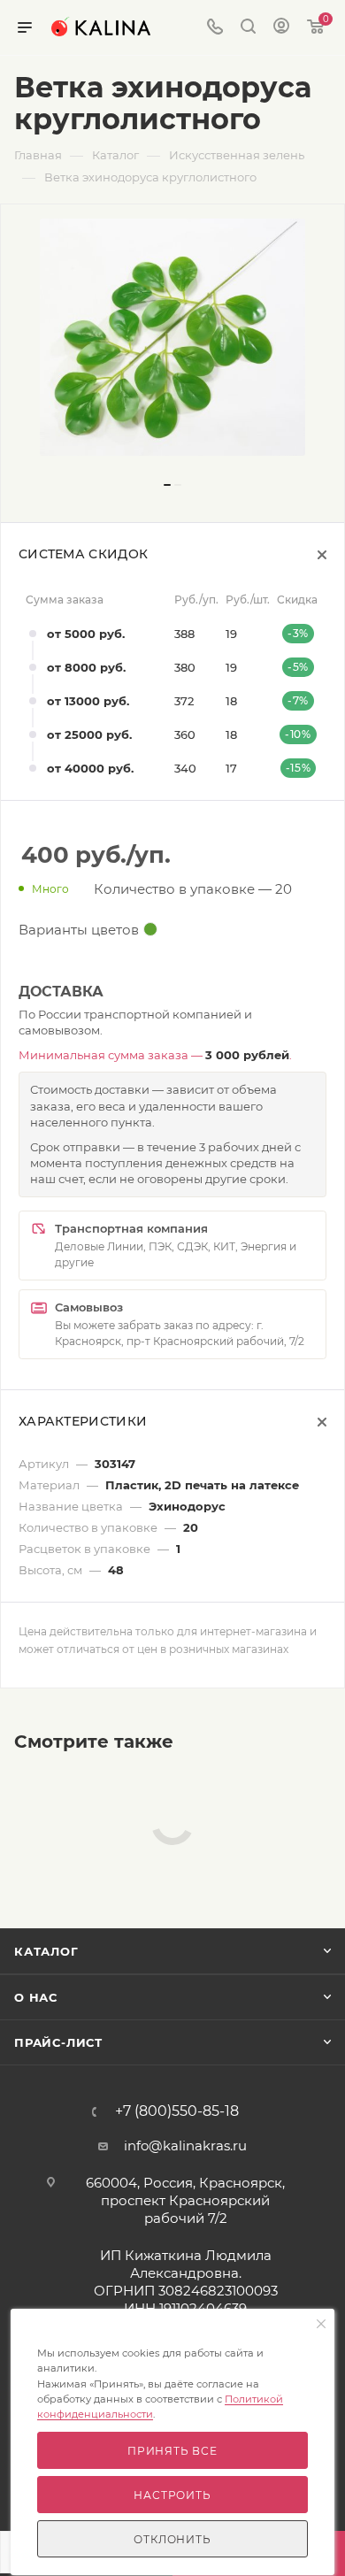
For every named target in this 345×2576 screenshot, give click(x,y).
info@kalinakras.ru (185, 2145)
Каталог (46, 1951)
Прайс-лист (58, 2042)
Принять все (172, 2451)
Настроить (172, 2495)
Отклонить (172, 2539)
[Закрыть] (321, 2325)
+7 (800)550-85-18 (177, 2111)
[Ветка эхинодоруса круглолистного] (172, 337)
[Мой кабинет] (281, 28)
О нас (36, 1997)
